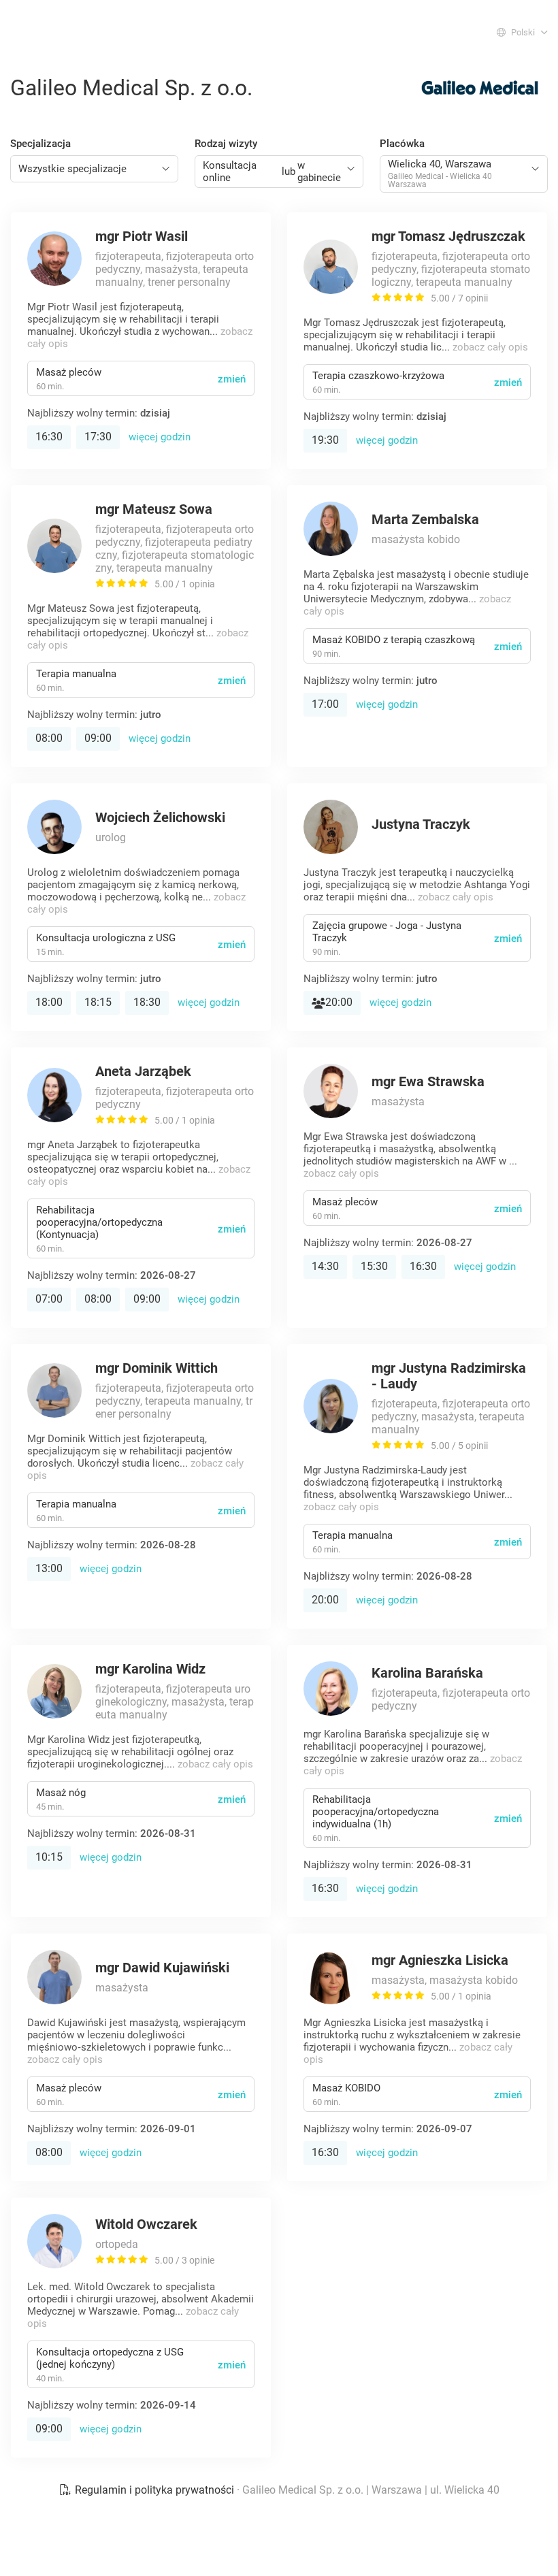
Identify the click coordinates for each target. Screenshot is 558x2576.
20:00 (339, 1002)
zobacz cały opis (490, 347)
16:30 (49, 437)
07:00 (49, 1299)
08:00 (49, 738)
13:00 (49, 1568)
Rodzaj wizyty (226, 144)
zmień (232, 379)
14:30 (325, 1266)
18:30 (147, 1002)
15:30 (374, 1266)
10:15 (49, 1857)
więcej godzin (160, 437)
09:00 (98, 738)
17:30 (98, 437)
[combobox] (94, 169)
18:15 (98, 1002)
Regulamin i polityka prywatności (154, 2490)
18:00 (49, 1002)
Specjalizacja (40, 144)
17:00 (325, 704)
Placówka (402, 144)
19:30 (325, 440)
